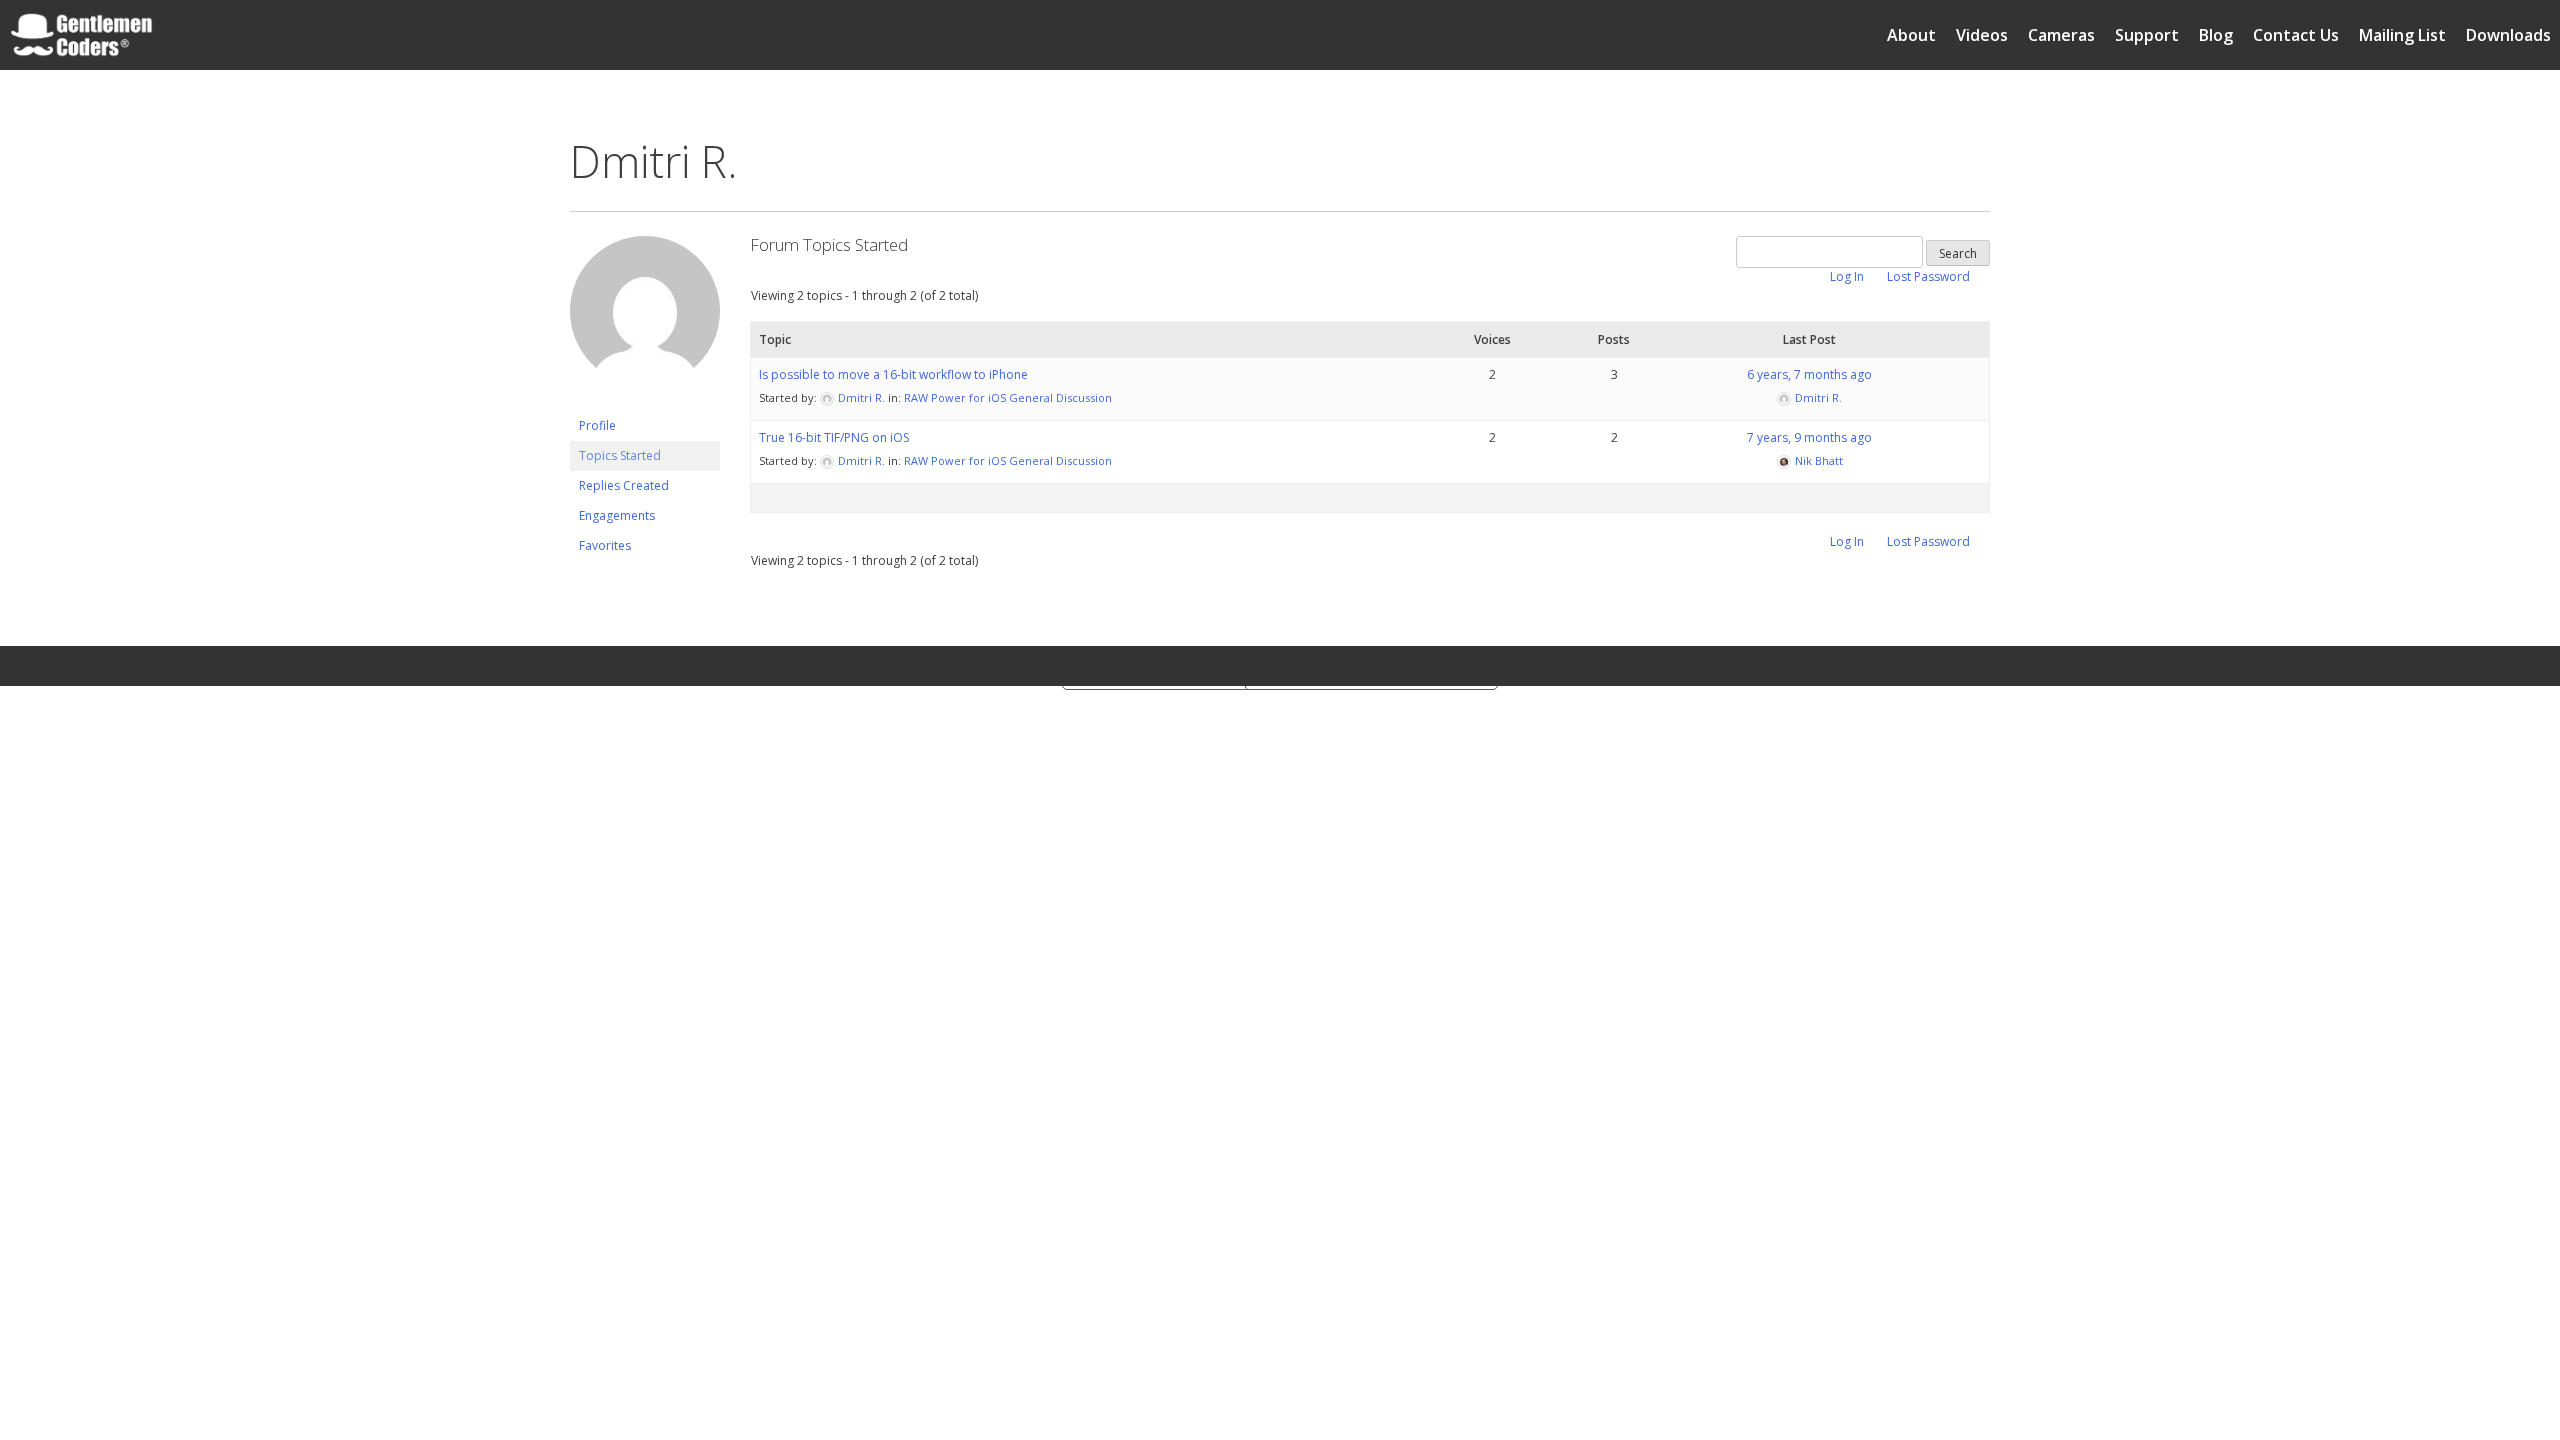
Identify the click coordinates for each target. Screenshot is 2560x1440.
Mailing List (2402, 35)
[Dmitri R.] (645, 401)
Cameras (2061, 35)
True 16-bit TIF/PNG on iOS (834, 437)
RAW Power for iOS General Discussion (1008, 397)
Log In (1847, 276)
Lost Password (1928, 276)
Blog (2216, 35)
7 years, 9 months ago (1809, 437)
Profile (597, 425)
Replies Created (624, 485)
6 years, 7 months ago (1809, 374)
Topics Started (620, 455)
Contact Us (2296, 35)
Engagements (617, 515)
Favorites (605, 545)
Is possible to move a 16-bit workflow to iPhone (893, 374)
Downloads (2508, 35)
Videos (1982, 35)
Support (2147, 35)
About (1911, 35)
